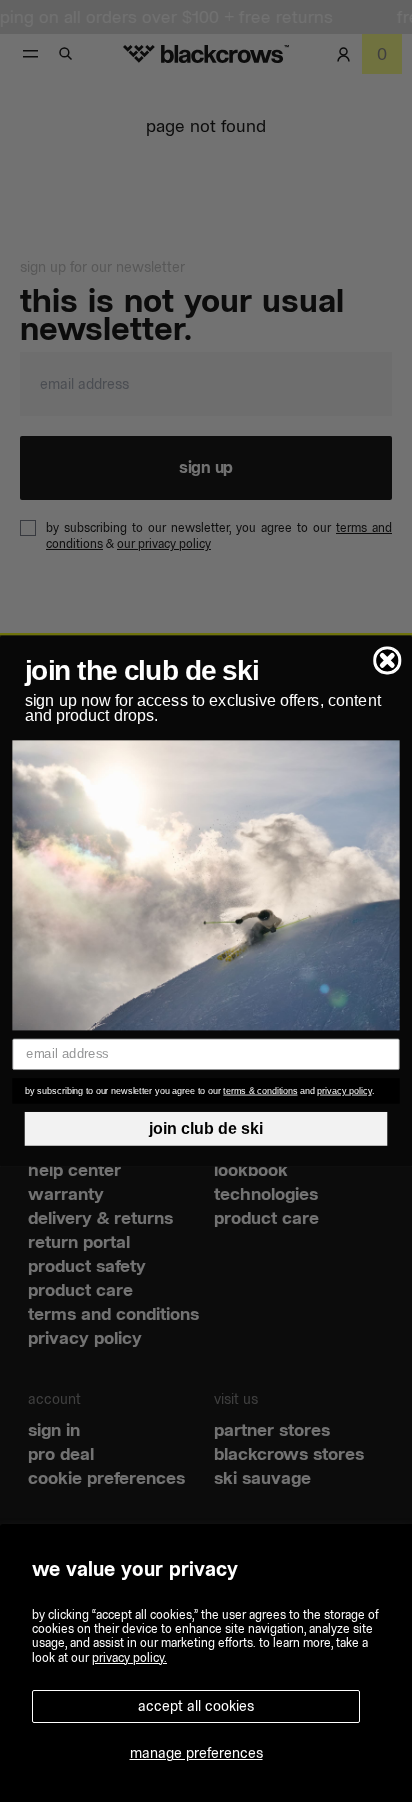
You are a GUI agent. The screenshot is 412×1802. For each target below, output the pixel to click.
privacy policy (344, 1091)
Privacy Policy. (129, 1657)
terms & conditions (260, 1091)
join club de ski (206, 1128)
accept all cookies (196, 1706)
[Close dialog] (387, 660)
